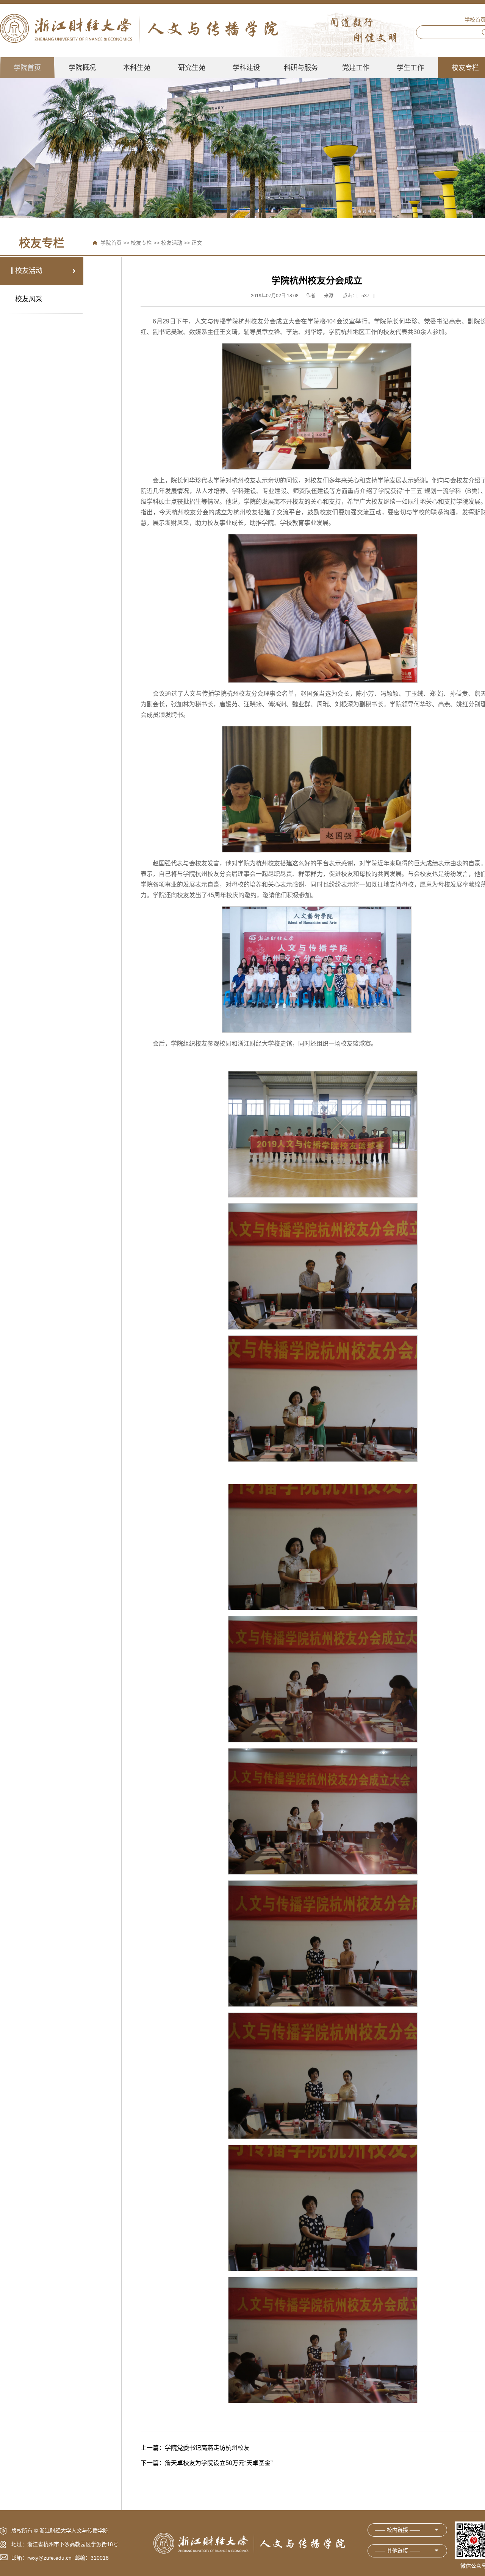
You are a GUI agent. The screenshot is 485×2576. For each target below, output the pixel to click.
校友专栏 (141, 243)
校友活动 (172, 243)
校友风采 (29, 299)
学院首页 (111, 243)
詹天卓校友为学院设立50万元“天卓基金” (207, 2463)
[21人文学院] (139, 28)
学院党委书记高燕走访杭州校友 (195, 2448)
